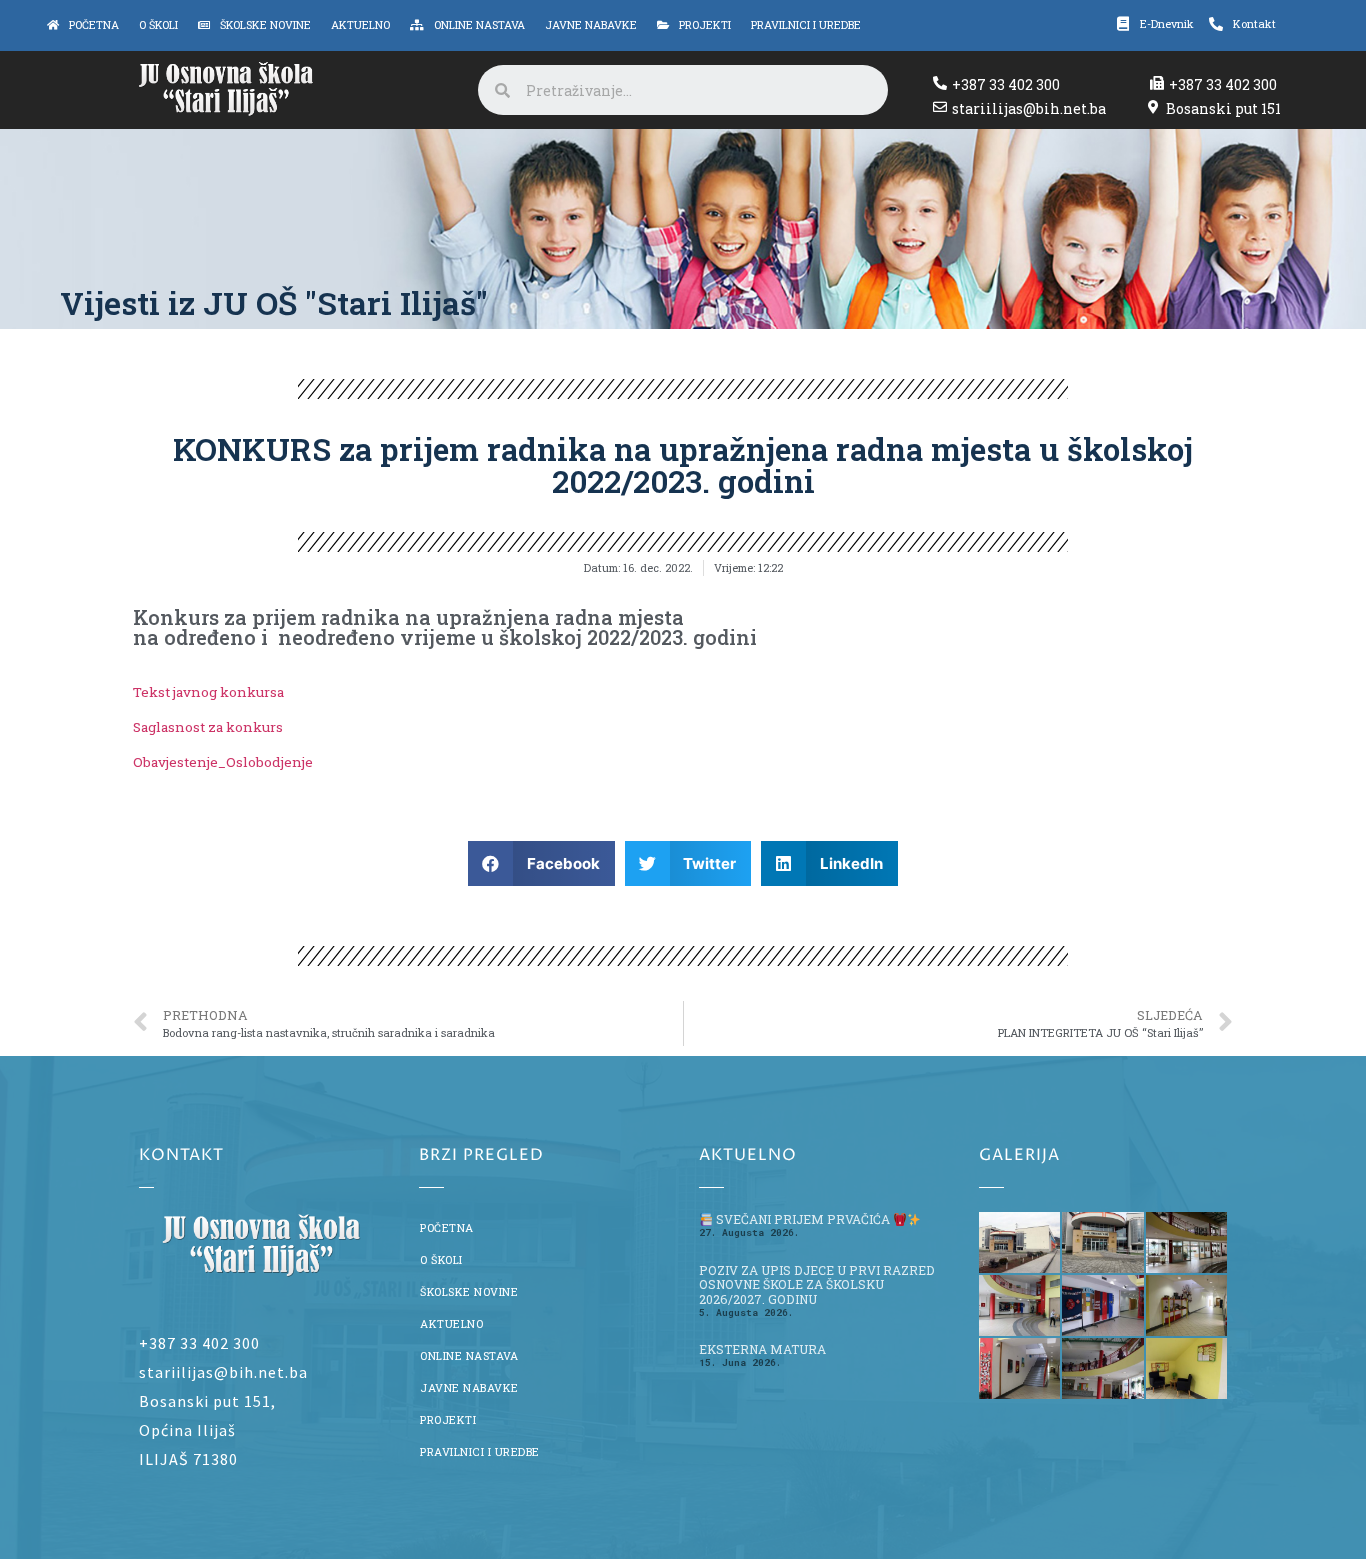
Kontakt (1254, 24)
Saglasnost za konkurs (208, 727)
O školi (441, 1260)
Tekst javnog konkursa (208, 692)
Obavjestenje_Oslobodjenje (224, 762)
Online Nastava (469, 1356)
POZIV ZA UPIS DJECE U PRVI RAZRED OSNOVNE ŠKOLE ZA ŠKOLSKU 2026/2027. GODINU (817, 1285)
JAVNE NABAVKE (469, 1388)
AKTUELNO (451, 1324)
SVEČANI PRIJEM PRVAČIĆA (803, 1219)
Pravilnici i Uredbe (480, 1452)
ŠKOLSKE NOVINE (469, 1292)
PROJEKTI (448, 1420)
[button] (541, 863)
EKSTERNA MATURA (762, 1349)
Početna (447, 1228)
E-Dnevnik (1167, 24)
